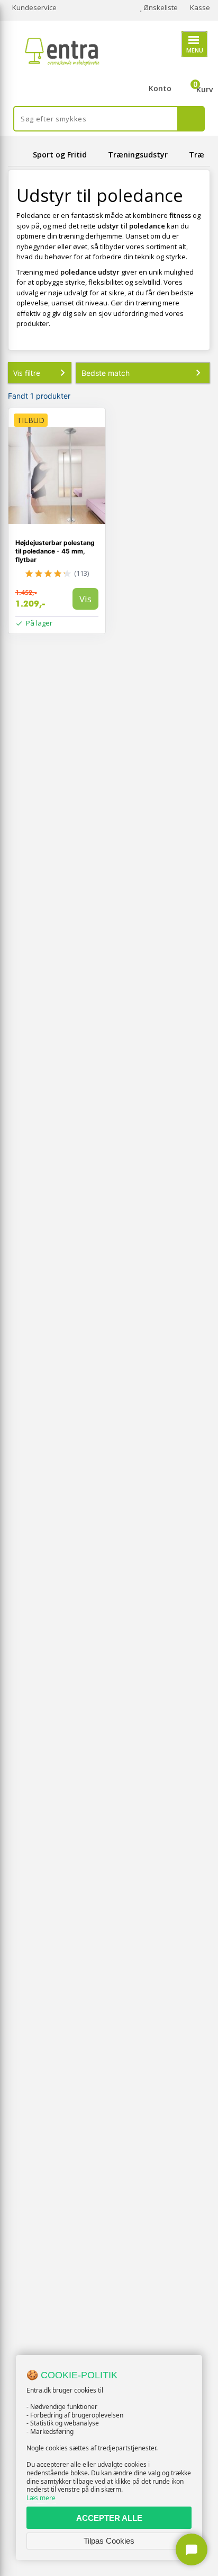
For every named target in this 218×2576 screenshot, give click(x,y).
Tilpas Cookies (109, 2541)
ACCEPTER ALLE (109, 2518)
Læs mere (41, 2498)
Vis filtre (27, 373)
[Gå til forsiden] (19, 155)
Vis (85, 599)
